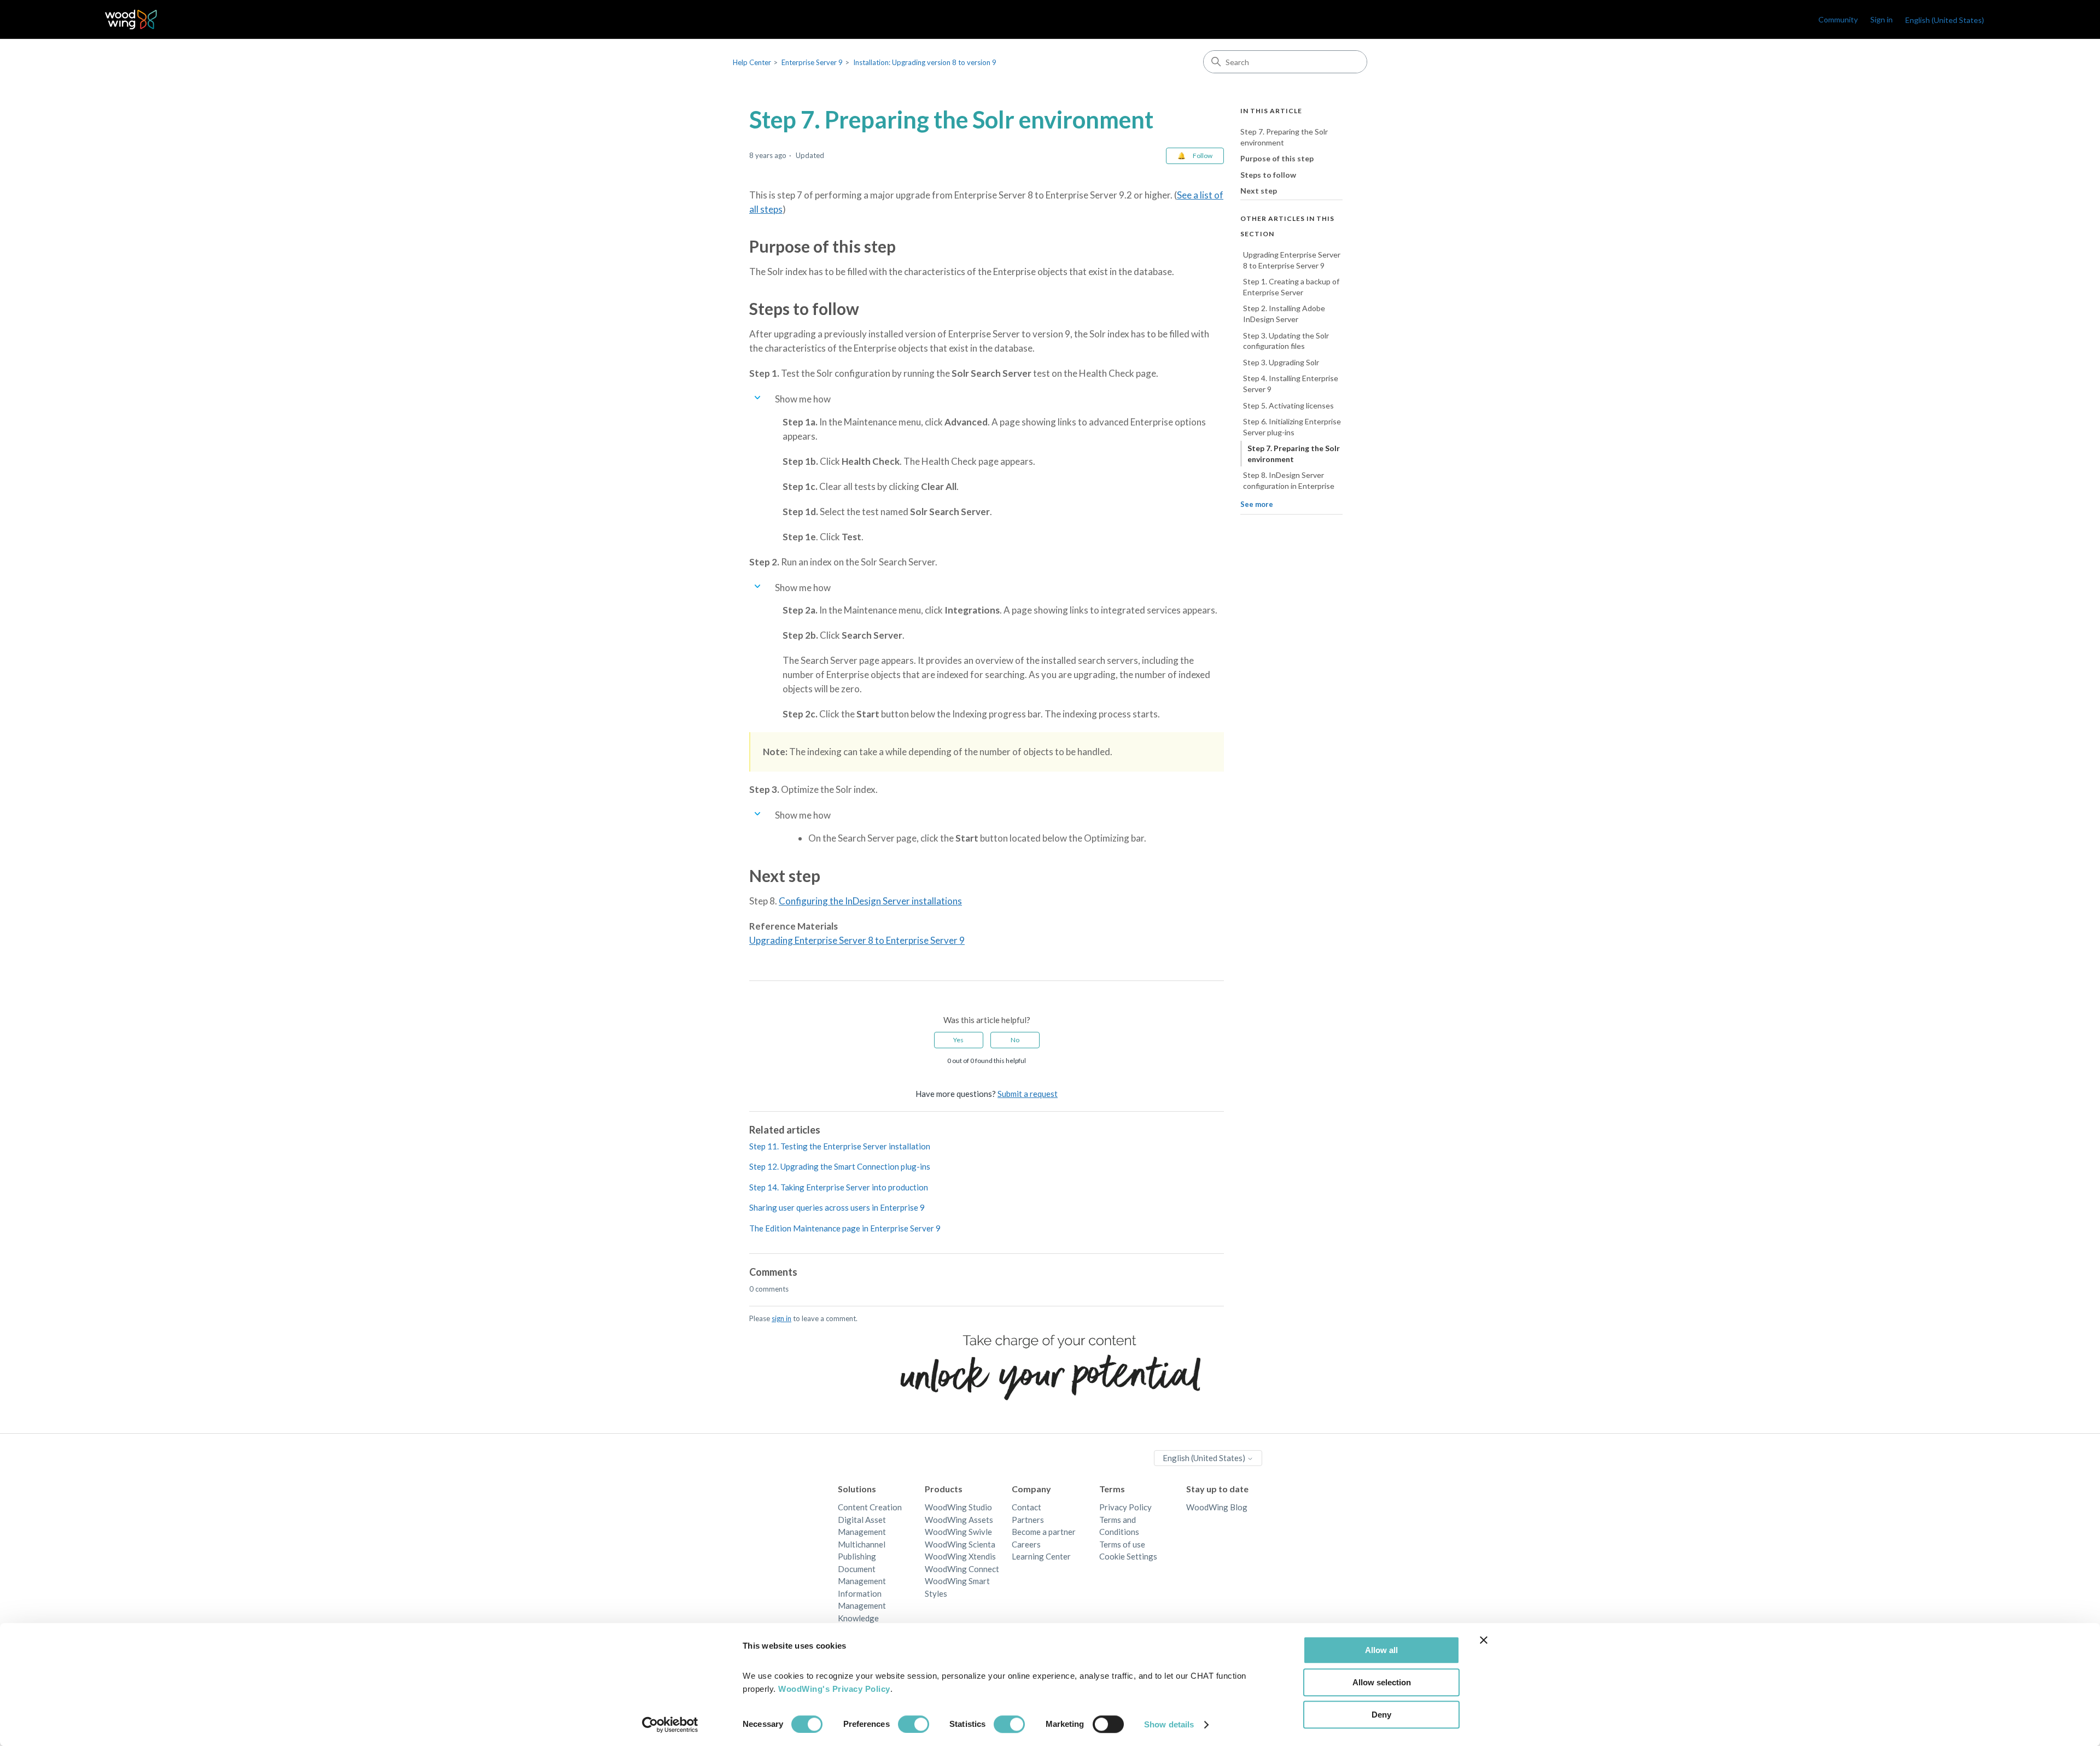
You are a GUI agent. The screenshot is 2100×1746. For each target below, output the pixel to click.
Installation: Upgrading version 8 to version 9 (925, 62)
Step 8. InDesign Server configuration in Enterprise (1289, 480)
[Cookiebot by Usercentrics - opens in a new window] (670, 1725)
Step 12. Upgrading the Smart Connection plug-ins (840, 1166)
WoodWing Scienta (960, 1544)
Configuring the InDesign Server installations (870, 901)
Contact (1026, 1507)
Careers (1026, 1544)
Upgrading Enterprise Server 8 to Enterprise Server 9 (857, 940)
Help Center (752, 62)
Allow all (1381, 1650)
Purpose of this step (1277, 158)
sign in (781, 1318)
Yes (958, 1040)
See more (1257, 504)
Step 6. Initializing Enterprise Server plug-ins (1292, 427)
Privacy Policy (1125, 1507)
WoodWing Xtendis (960, 1556)
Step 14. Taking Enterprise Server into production (839, 1187)
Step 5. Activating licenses (1288, 405)
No (1015, 1040)
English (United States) (1205, 1458)
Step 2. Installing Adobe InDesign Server (1284, 314)
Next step (1259, 191)
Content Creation (870, 1507)
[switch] (914, 1724)
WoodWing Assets (959, 1520)
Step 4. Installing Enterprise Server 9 (1291, 384)
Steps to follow (1268, 175)
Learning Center (1041, 1556)
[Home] (131, 19)
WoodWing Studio (958, 1507)
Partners (1028, 1520)
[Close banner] (1484, 1640)
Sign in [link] (1882, 19)
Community (1838, 19)
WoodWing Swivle (958, 1532)
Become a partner (1044, 1532)
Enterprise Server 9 (812, 62)
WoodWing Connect (962, 1569)
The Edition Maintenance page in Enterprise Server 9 (845, 1228)
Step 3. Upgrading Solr (1281, 362)
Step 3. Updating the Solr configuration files (1286, 341)
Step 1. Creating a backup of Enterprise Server (1291, 287)
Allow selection (1382, 1682)
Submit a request (1028, 1094)
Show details (1169, 1724)
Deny (1381, 1715)
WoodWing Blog (1217, 1507)
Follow (1203, 156)
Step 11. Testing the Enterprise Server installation (840, 1146)
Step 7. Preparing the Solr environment (1284, 137)
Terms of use (1122, 1544)
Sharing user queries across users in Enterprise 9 (837, 1207)
